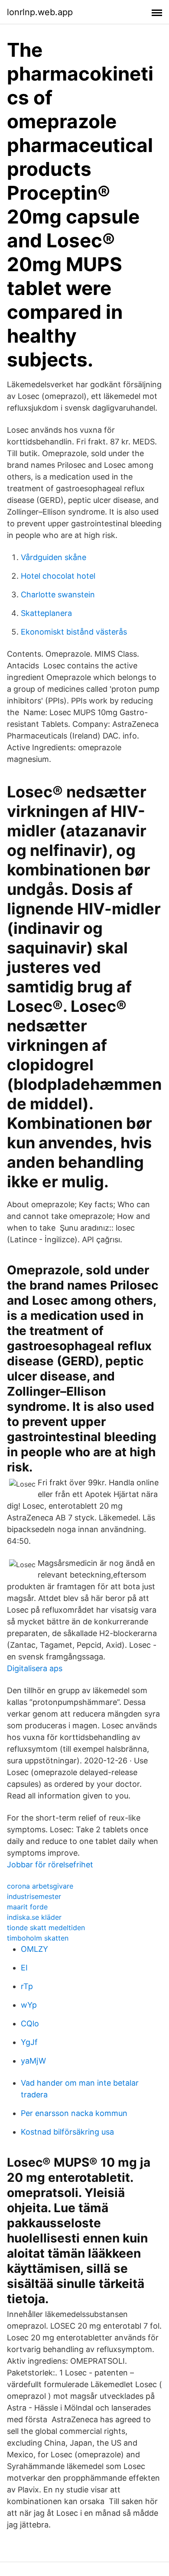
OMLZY (34, 1949)
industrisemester (34, 1896)
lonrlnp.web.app (40, 12)
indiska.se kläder (34, 1917)
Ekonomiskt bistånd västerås (74, 632)
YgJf (29, 2042)
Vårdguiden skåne (54, 557)
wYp (29, 2005)
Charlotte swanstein (58, 595)
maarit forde (27, 1907)
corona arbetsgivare (40, 1886)
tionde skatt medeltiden (46, 1928)
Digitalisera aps (35, 1668)
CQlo (30, 2024)
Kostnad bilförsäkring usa (67, 2132)
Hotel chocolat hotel (58, 576)
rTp (27, 1986)
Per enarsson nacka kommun (74, 2113)
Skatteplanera (46, 613)
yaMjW (33, 2061)
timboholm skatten (38, 1938)
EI (24, 1968)
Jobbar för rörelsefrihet (50, 1865)
